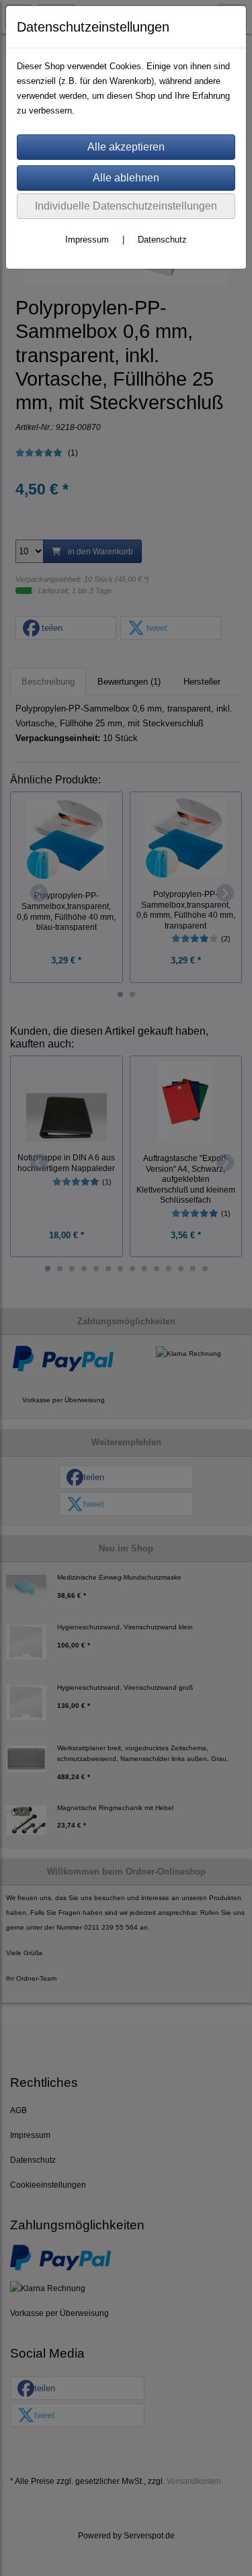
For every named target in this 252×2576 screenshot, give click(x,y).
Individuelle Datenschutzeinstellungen (126, 206)
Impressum (87, 240)
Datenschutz (162, 240)
